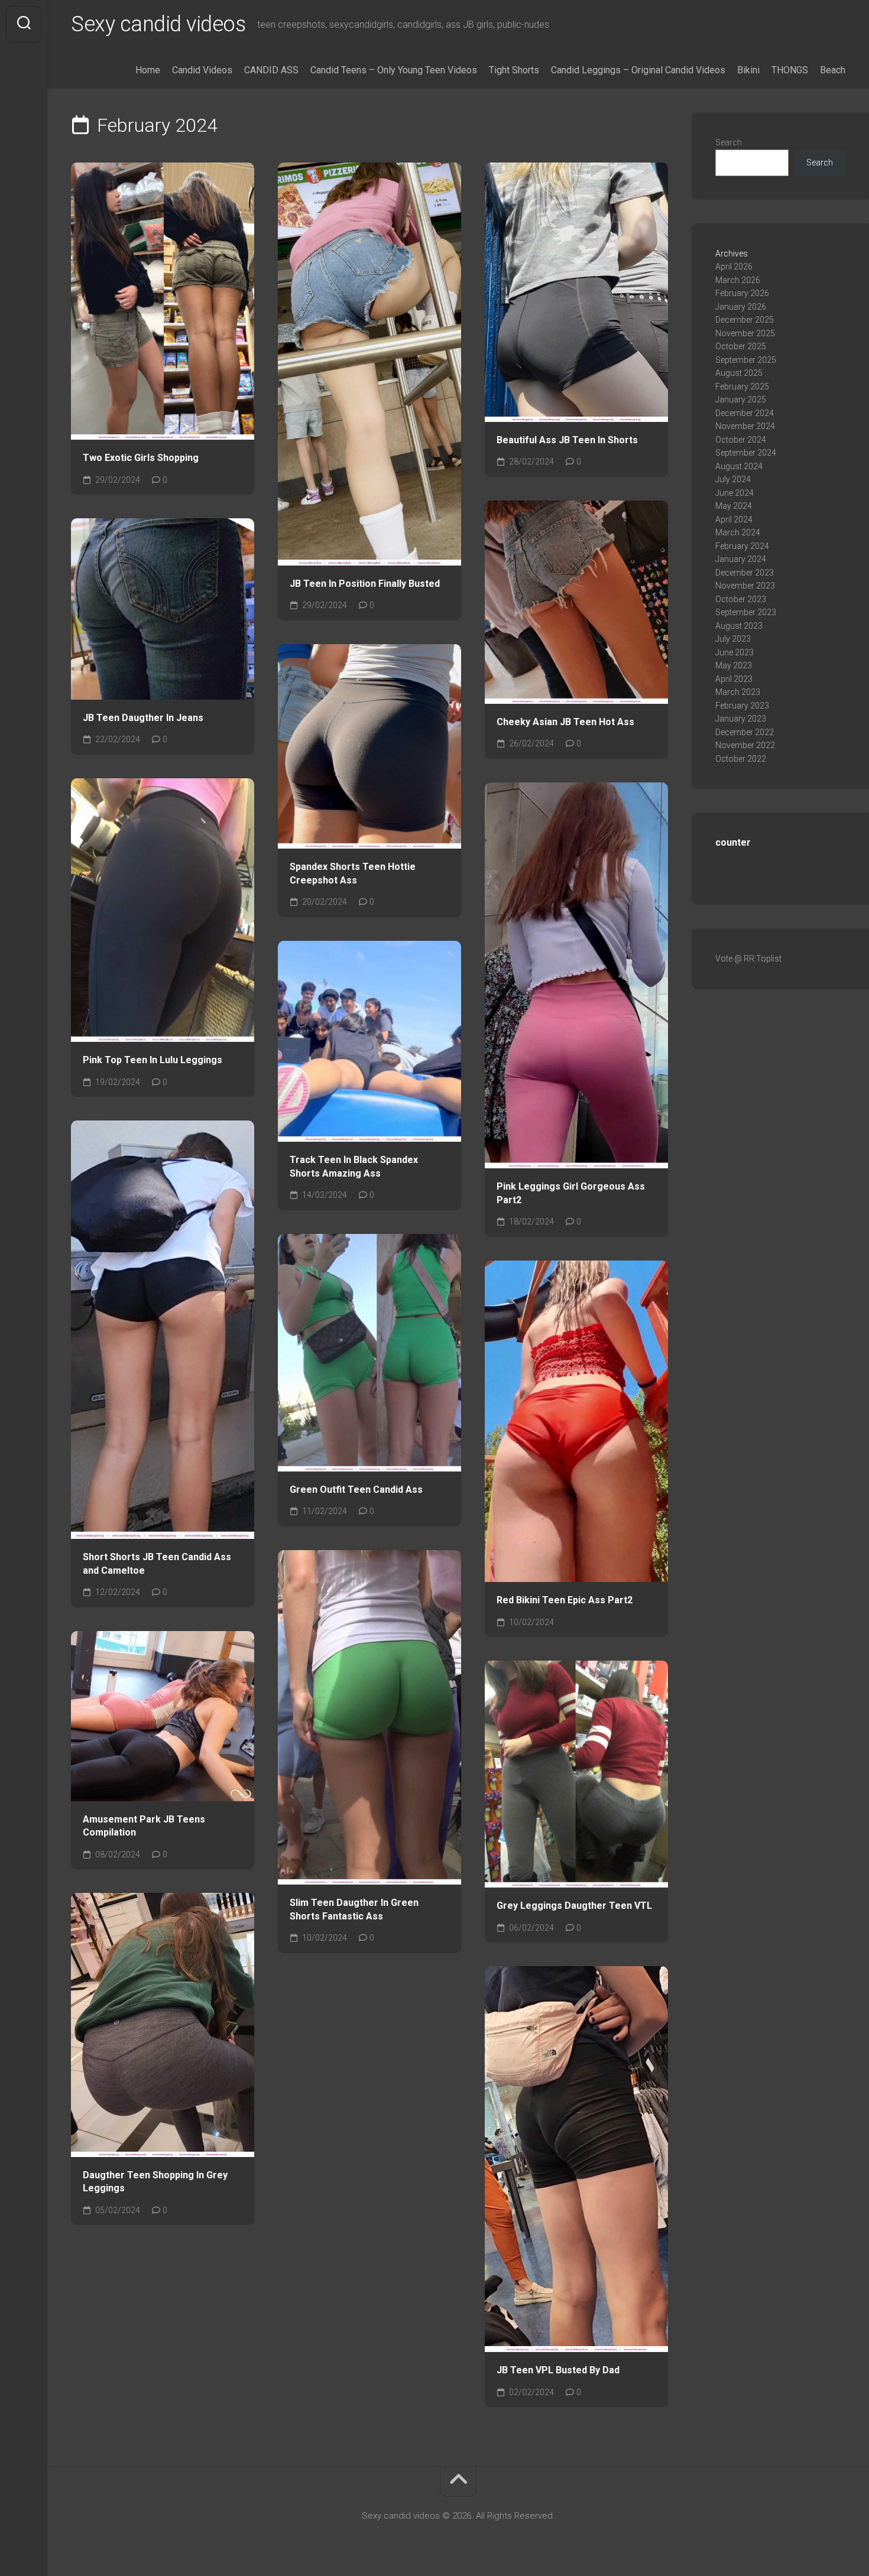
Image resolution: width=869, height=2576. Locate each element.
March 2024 (738, 532)
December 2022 (745, 732)
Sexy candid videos (158, 24)
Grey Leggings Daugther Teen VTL (574, 1906)
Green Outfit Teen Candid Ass (356, 1490)
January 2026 (741, 307)
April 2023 (734, 679)
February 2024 (742, 546)
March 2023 (738, 692)
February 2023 (742, 706)
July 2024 (733, 479)
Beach (833, 70)
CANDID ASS (271, 70)
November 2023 (745, 586)
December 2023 (745, 573)
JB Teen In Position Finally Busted (365, 584)
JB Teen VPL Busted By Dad (558, 2370)
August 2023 (739, 626)
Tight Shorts (514, 70)
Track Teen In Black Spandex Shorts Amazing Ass (354, 1167)
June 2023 (735, 652)
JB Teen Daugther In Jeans (143, 718)
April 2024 (734, 519)
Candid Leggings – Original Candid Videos (638, 70)
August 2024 (739, 466)
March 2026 (738, 280)
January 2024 (741, 559)
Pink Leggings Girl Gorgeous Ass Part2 (571, 1193)
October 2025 (741, 346)
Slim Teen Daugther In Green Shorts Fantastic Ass (354, 1909)
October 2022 (741, 759)
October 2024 (741, 440)
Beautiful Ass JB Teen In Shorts (567, 440)
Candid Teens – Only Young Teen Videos (394, 70)
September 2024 (746, 453)
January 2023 (741, 719)
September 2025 (746, 360)
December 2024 (745, 413)
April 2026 (734, 267)
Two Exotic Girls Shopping (141, 458)
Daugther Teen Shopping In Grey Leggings (155, 2182)
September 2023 (746, 612)
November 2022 (745, 745)
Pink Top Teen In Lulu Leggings (153, 1060)
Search (729, 142)
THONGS (790, 70)
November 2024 (745, 426)
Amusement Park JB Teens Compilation (144, 1826)
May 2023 (734, 665)
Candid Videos (202, 70)
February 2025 (742, 386)
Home (148, 70)
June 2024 (735, 493)
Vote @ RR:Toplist (748, 959)
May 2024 (734, 506)
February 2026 (742, 293)
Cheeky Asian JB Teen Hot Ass (565, 722)
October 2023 (741, 599)
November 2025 (745, 333)
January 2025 (741, 399)
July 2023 (733, 639)
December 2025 (745, 320)
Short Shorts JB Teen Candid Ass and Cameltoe (157, 1564)
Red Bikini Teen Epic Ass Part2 (565, 1600)
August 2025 (739, 373)
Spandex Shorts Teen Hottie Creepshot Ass (353, 873)
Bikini (748, 70)
